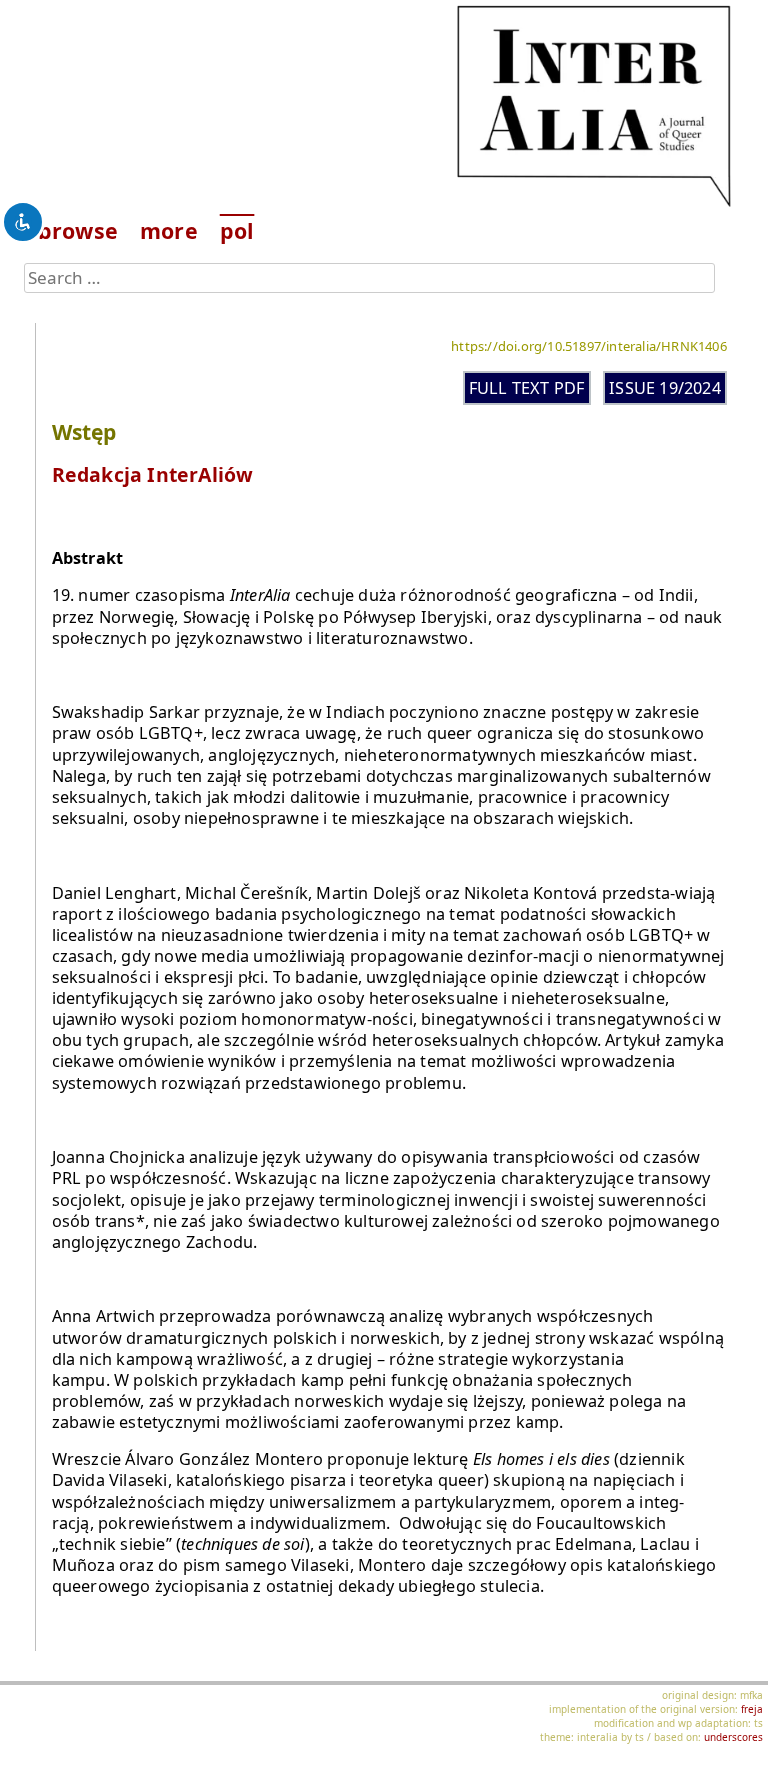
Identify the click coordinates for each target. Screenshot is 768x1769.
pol (237, 230)
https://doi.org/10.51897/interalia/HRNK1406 (589, 346)
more (169, 230)
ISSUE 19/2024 (665, 388)
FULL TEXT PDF (527, 388)
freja (752, 1709)
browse (78, 230)
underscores (733, 1737)
